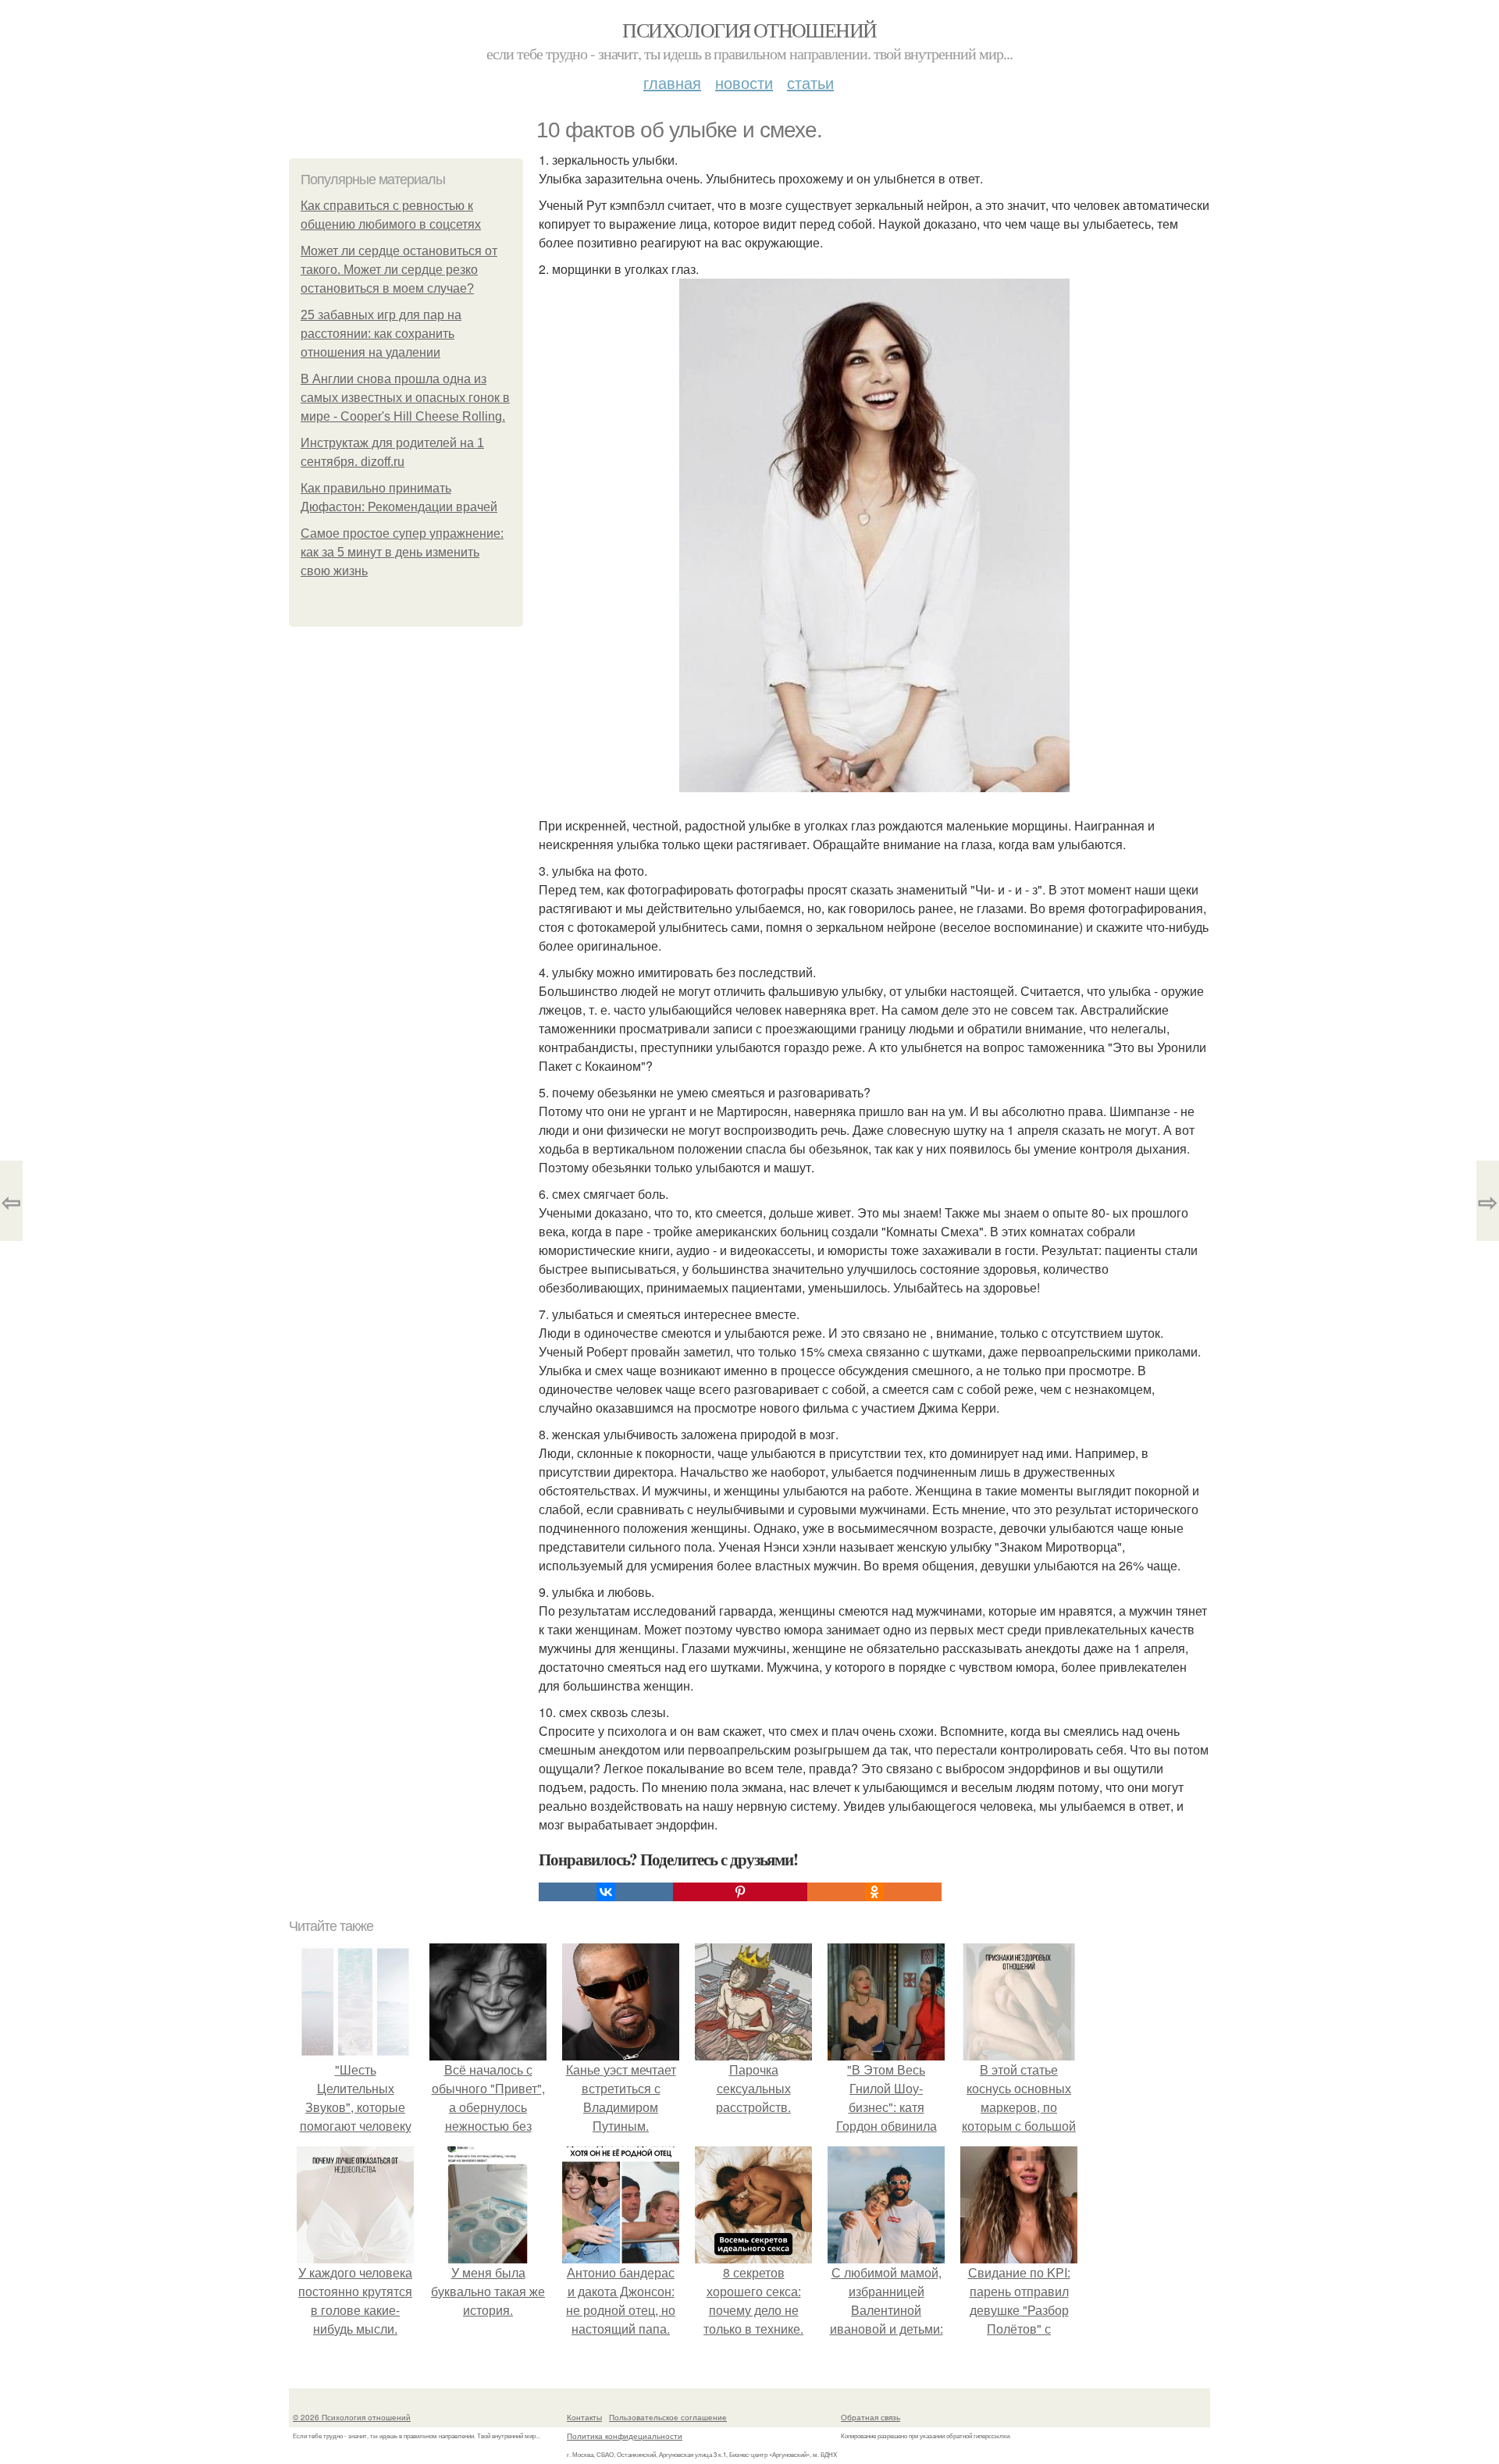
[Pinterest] (740, 1892)
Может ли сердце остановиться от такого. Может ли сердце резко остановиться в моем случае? (399, 270)
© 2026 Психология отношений (352, 2417)
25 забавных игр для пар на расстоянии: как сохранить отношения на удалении (381, 334)
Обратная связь (871, 2417)
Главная (672, 82)
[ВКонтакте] (606, 1892)
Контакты (584, 2417)
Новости (744, 82)
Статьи (810, 82)
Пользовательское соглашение (668, 2417)
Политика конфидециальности (625, 2436)
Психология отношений (749, 30)
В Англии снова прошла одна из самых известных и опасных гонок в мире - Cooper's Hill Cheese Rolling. (405, 398)
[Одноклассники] (874, 1892)
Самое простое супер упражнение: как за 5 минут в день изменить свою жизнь (402, 552)
